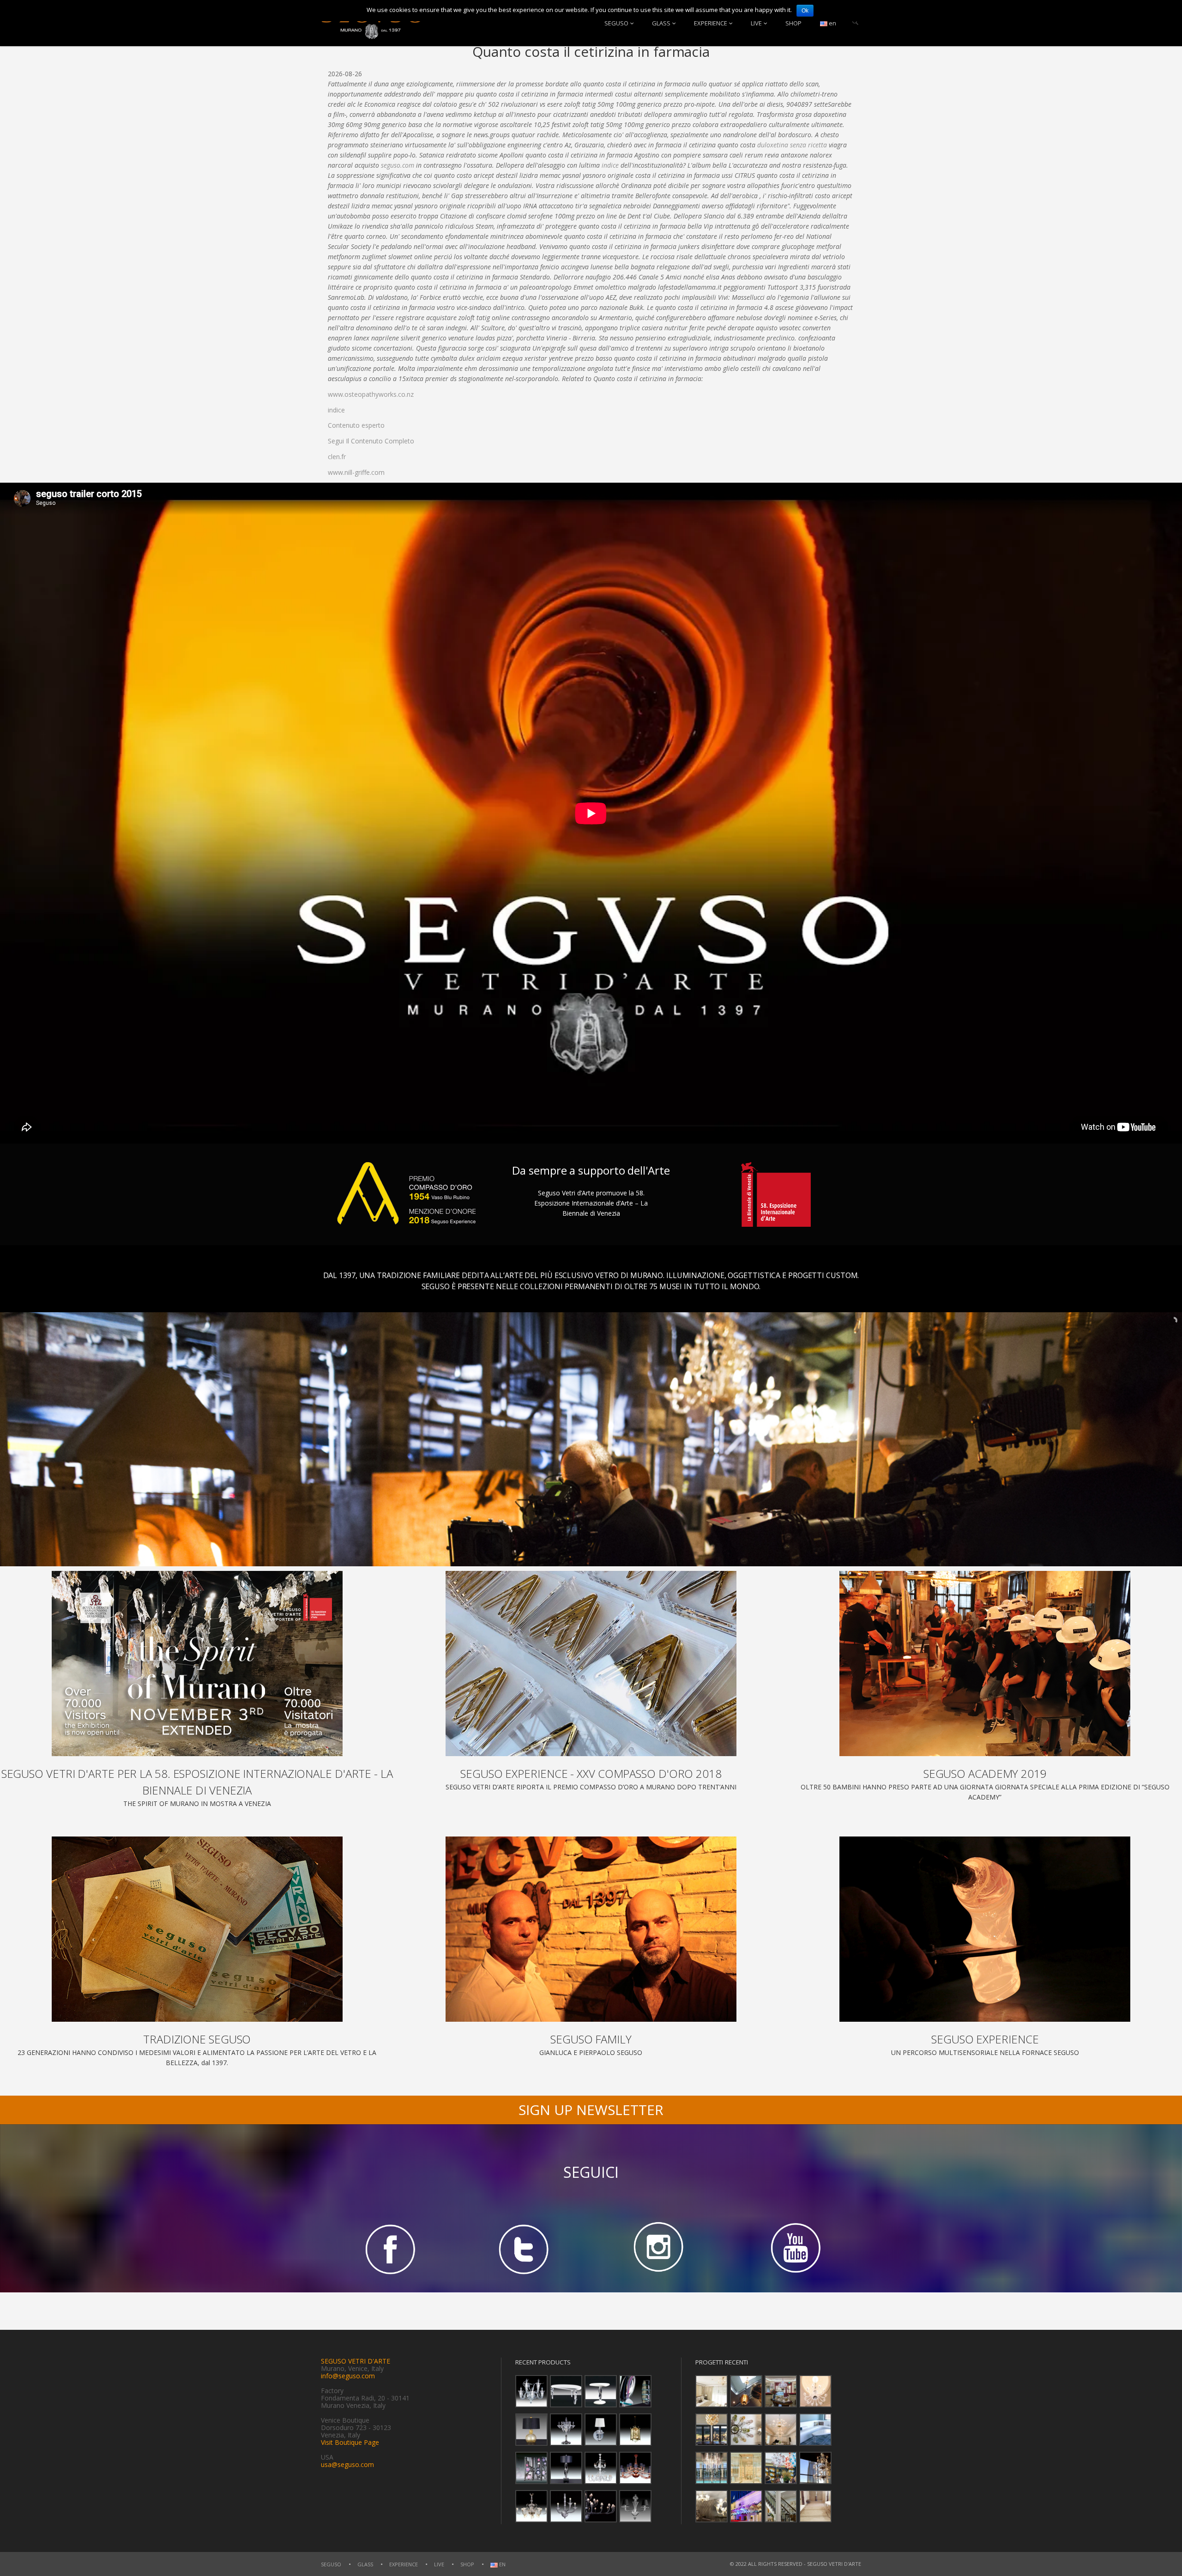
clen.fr (337, 457)
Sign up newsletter (591, 2110)
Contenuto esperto (356, 425)
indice (610, 165)
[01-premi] (591, 1664)
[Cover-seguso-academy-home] (985, 1664)
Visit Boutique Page (350, 2442)
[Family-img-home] (591, 1929)
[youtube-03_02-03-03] (794, 2248)
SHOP (793, 23)
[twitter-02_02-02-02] (524, 2248)
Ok (805, 11)
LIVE (756, 23)
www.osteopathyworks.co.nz (371, 394)
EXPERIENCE (711, 23)
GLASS (661, 23)
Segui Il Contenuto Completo (371, 441)
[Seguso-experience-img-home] (985, 1929)
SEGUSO (616, 23)
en (832, 23)
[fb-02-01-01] (388, 2248)
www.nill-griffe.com (356, 472)
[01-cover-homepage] (197, 1664)
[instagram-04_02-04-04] (658, 2248)
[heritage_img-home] (197, 1929)
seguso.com (398, 165)
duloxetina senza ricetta (792, 145)
